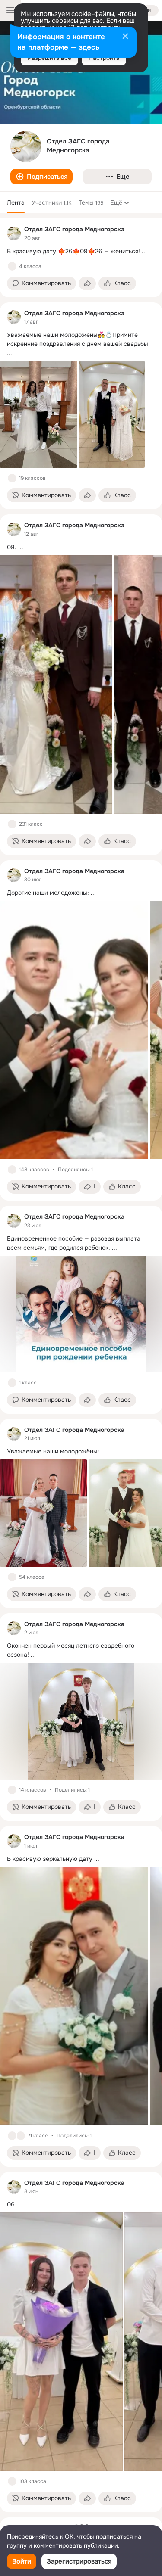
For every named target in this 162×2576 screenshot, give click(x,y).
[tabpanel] (81, 1365)
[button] (41, 177)
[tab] (16, 202)
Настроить (104, 58)
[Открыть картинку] (56, 684)
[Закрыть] (125, 37)
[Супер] (21, 2136)
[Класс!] (12, 266)
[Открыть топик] (81, 251)
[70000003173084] (14, 233)
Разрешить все (49, 58)
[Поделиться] (87, 283)
